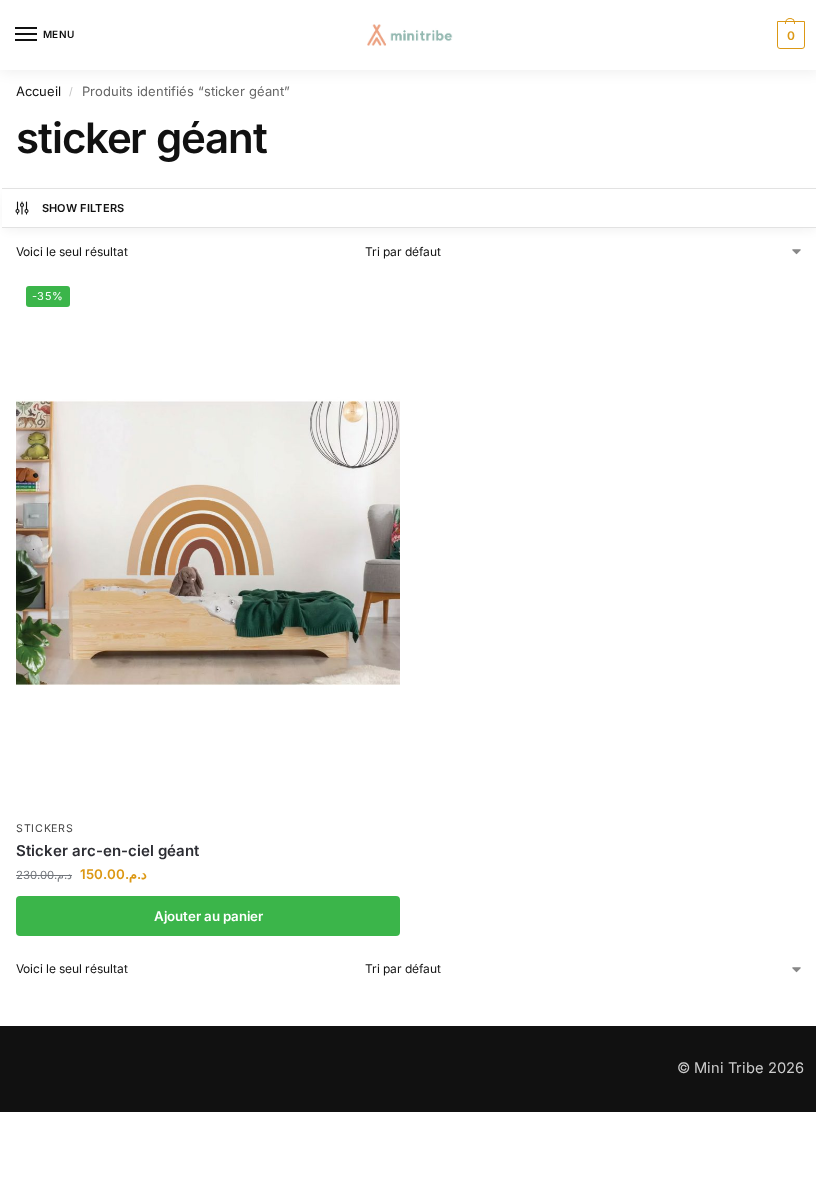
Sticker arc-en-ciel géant (107, 850)
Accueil (38, 91)
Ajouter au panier (208, 916)
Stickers (45, 828)
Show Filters (83, 208)
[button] (788, 35)
